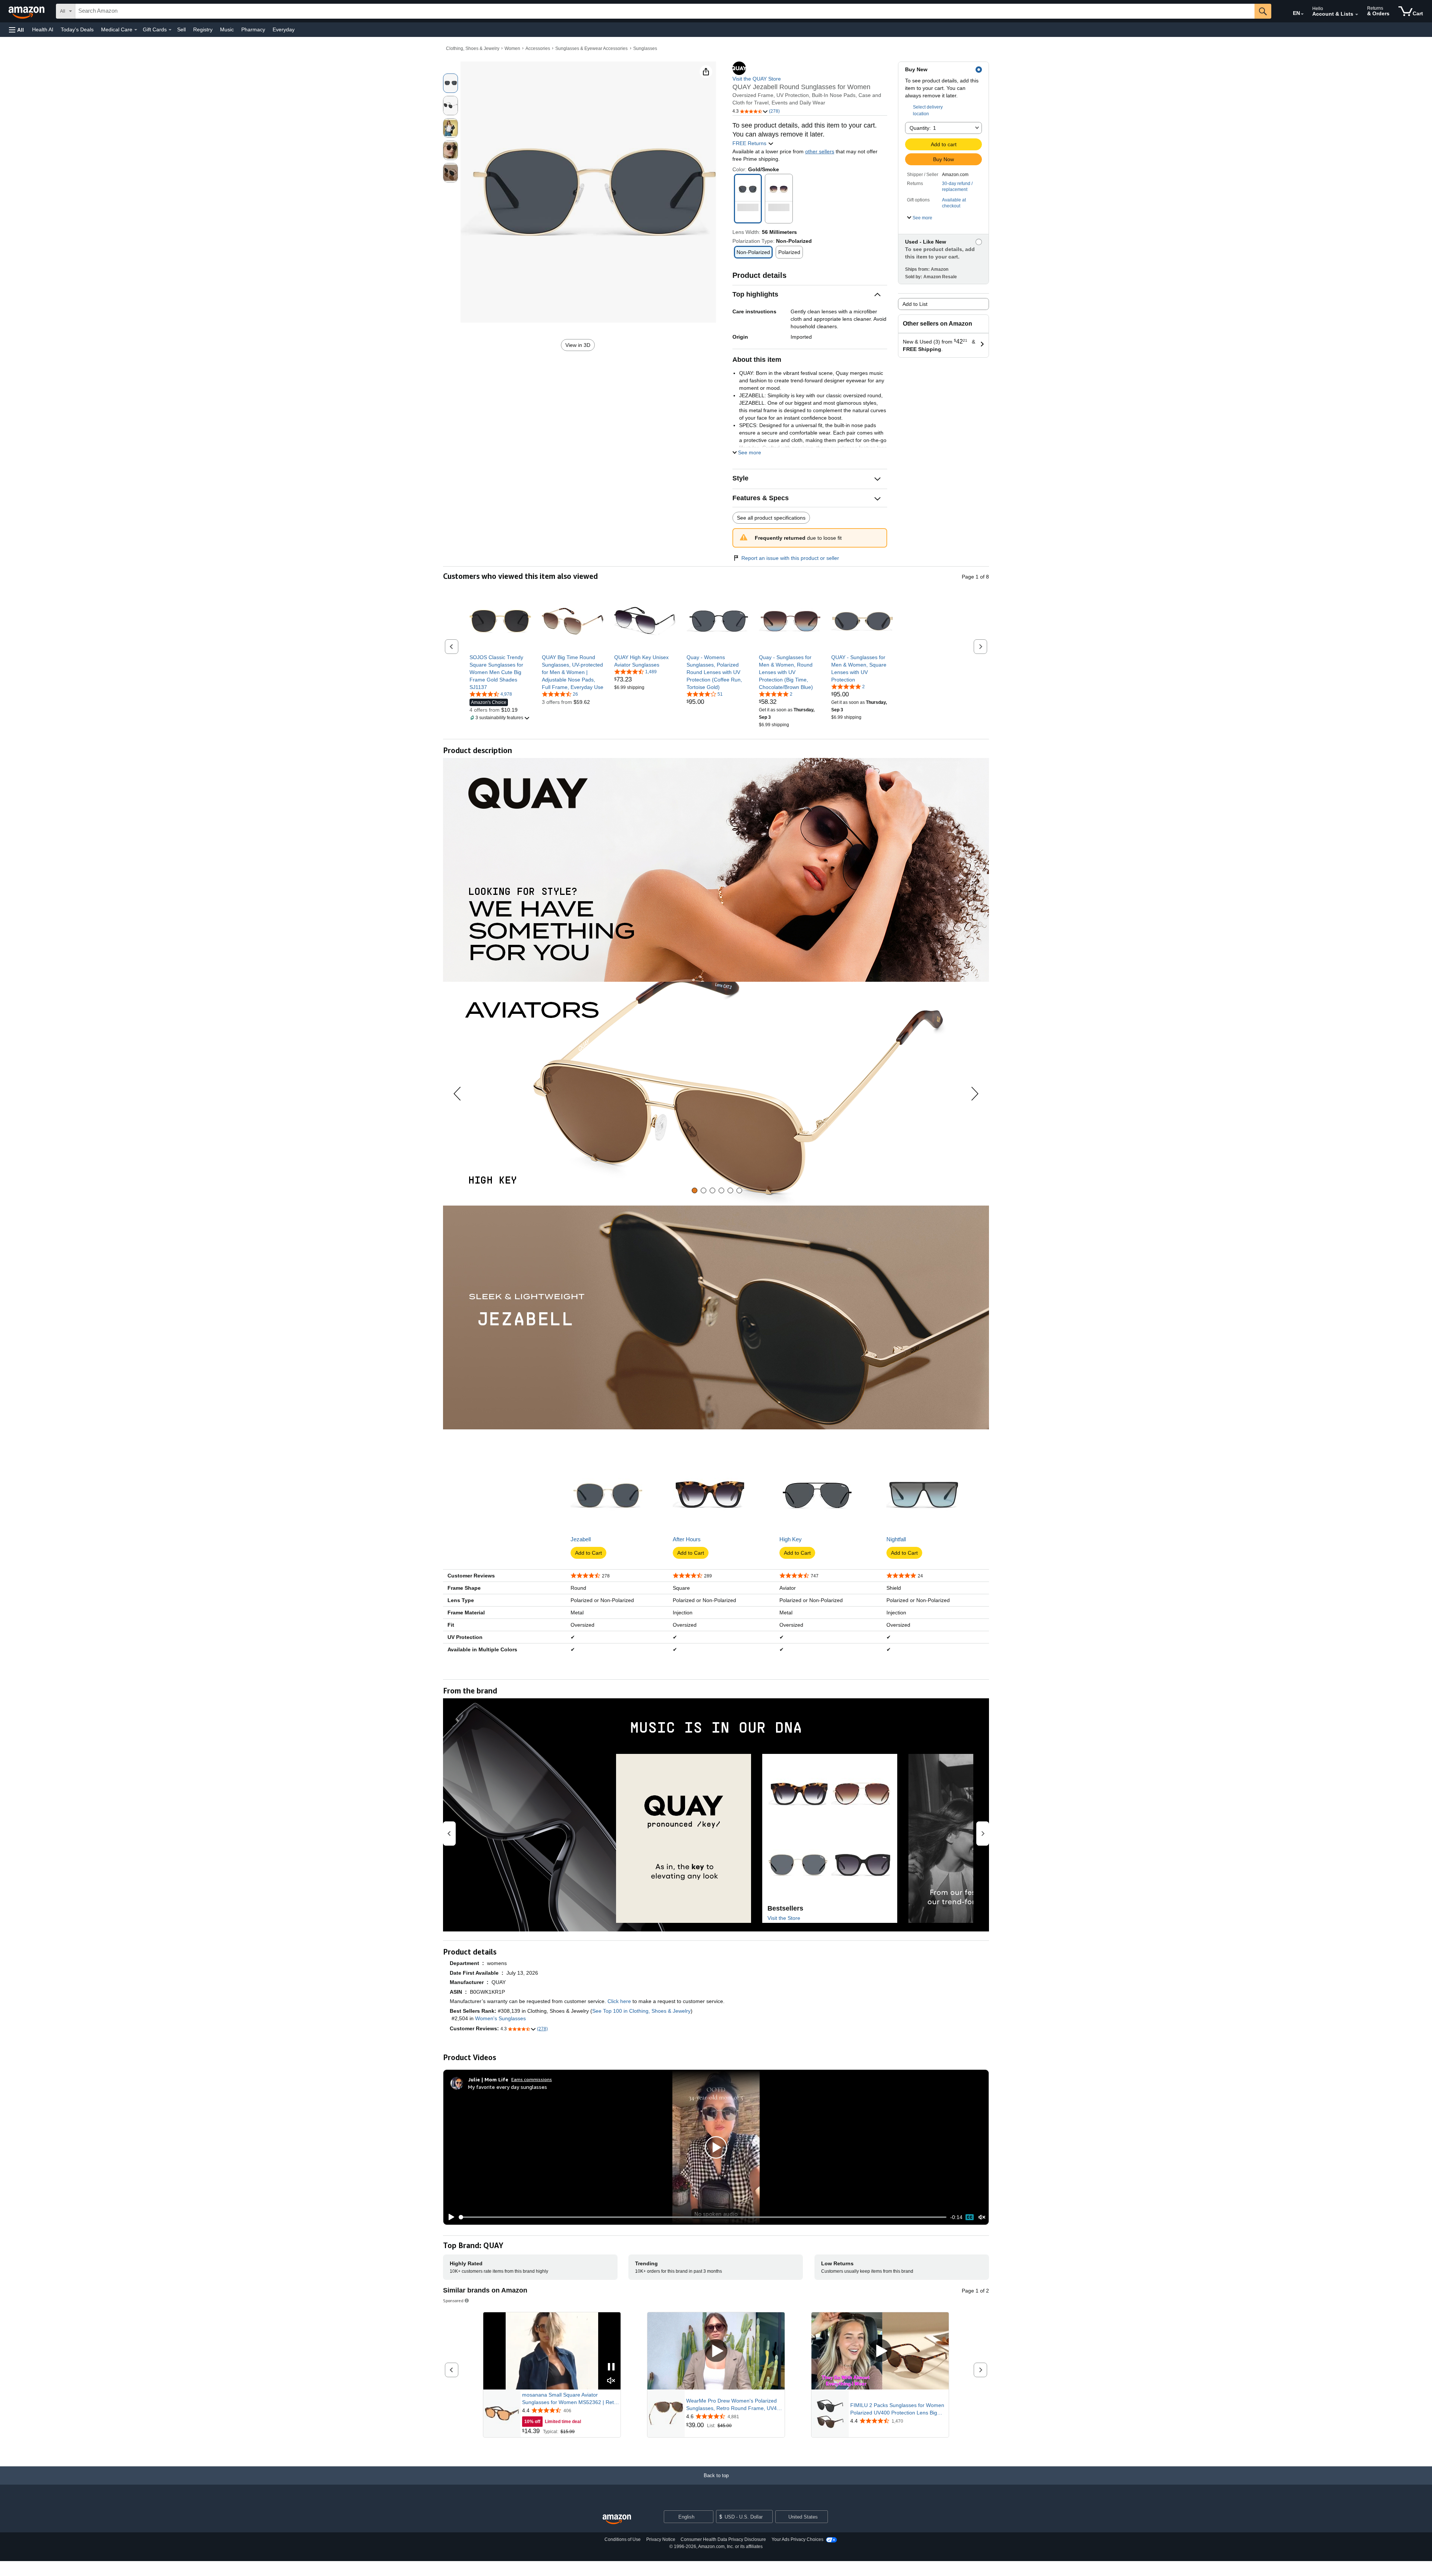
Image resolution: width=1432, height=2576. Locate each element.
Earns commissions (532, 2079)
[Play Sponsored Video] (716, 2351)
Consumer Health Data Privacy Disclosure (723, 2539)
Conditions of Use (623, 2539)
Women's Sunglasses (500, 2018)
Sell (181, 29)
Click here (619, 2001)
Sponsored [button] (453, 2301)
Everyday (284, 29)
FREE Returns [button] (750, 143)
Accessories (538, 48)
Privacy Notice (661, 2539)
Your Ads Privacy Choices (797, 2539)
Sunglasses (645, 48)
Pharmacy (253, 29)
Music (227, 29)
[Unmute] (982, 2217)
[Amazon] (27, 11)
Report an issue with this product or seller (790, 558)
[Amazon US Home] (617, 2519)
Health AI (43, 29)
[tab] (695, 1190)
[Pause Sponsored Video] (611, 2367)
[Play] (449, 2217)
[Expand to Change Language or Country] (1302, 14)
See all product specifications (771, 518)
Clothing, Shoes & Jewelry (473, 48)
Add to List (915, 304)
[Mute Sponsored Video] (611, 2381)
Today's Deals (77, 29)
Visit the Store (784, 1918)
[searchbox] (665, 11)
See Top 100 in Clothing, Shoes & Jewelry (641, 2011)
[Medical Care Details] (136, 30)
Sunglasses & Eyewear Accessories (591, 48)
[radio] (450, 83)
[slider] (703, 2217)
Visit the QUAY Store (757, 79)
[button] (16, 30)
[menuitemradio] (970, 2217)
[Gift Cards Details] (170, 30)
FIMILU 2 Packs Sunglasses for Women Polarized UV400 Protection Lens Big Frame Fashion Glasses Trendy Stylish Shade (897, 2409)
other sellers (820, 151)
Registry (203, 29)
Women (512, 48)
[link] (500, 672)
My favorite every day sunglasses (508, 2087)
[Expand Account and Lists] (1357, 15)
